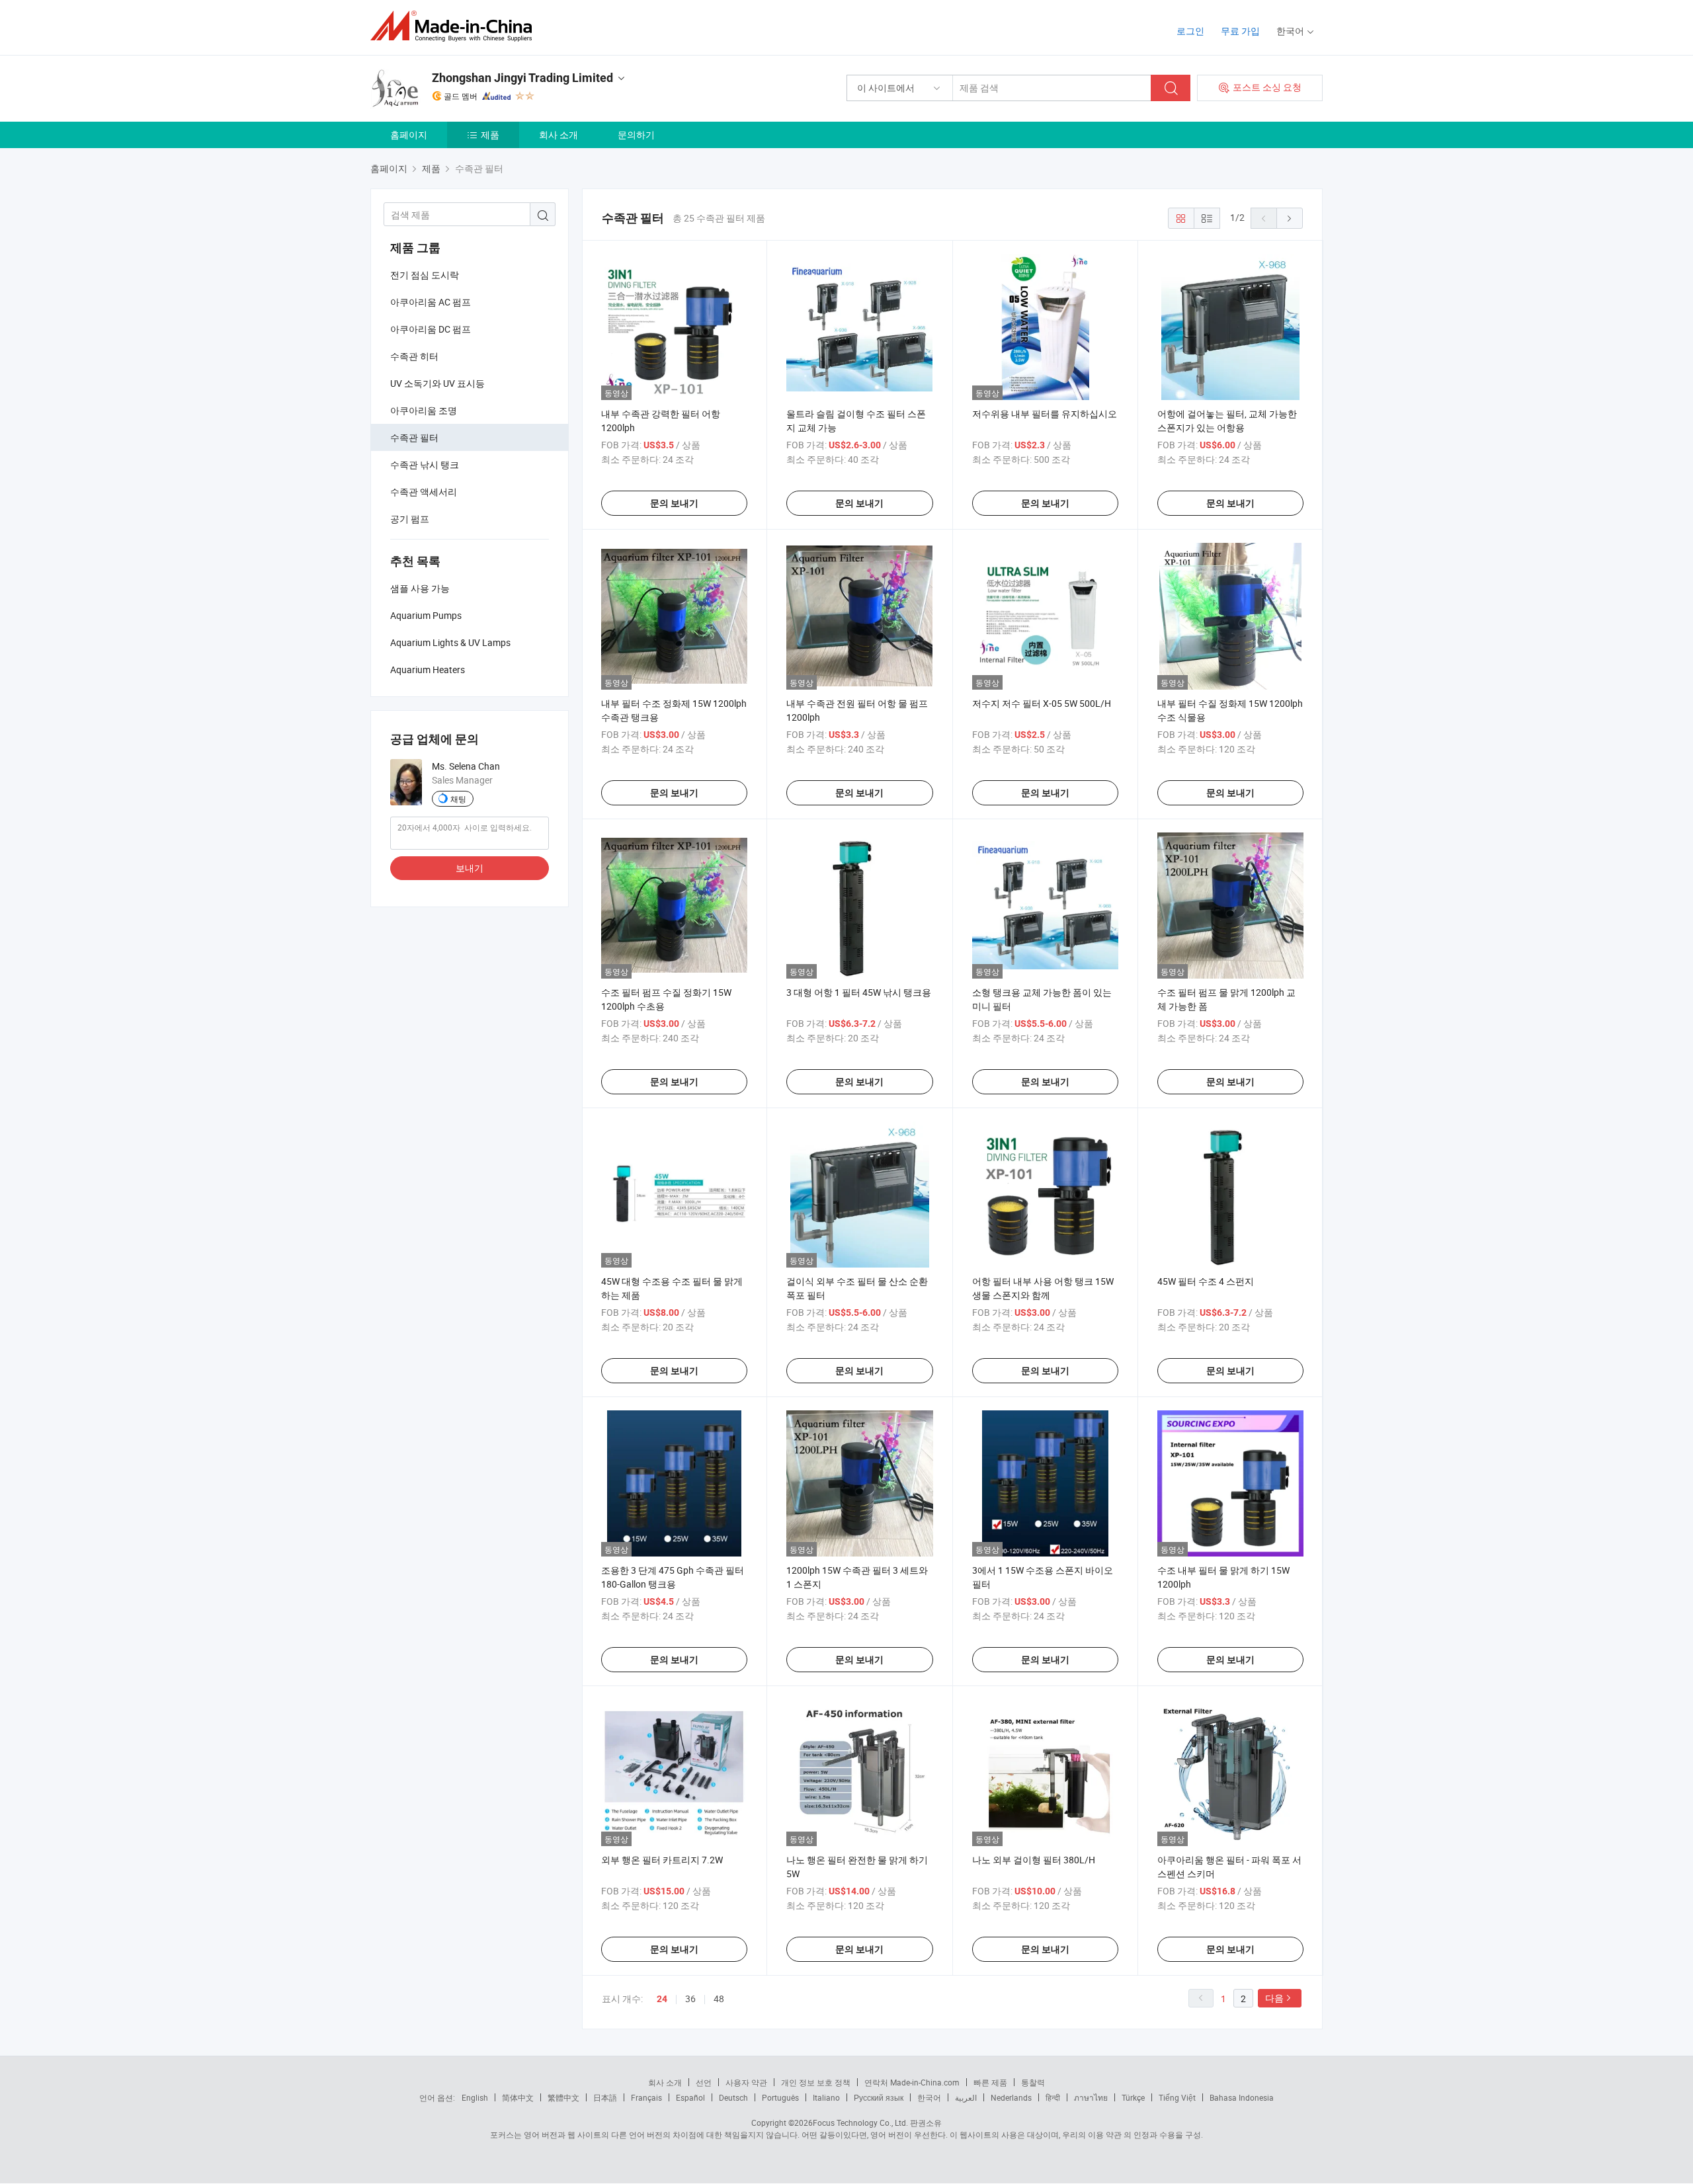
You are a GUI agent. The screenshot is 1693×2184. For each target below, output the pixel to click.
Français (646, 2097)
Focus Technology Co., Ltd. (860, 2123)
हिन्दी (1053, 2097)
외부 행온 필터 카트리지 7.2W (662, 1860)
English (475, 2097)
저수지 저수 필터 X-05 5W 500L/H (1042, 703)
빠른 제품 (990, 2082)
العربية (966, 2097)
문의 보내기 (674, 503)
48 (719, 1999)
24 (662, 1999)
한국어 (929, 2097)
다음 (1274, 1998)
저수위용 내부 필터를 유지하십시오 (1045, 414)
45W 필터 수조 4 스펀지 (1206, 1281)
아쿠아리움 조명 (424, 410)
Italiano (826, 2097)
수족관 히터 (414, 356)
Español (690, 2097)
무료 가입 (1240, 31)
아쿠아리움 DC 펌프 (431, 329)
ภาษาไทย (1091, 2097)
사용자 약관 (746, 2082)
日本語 (605, 2097)
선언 (704, 2082)
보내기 (470, 868)
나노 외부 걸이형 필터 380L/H (1034, 1860)
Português (780, 2097)
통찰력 (1033, 2082)
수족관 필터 (414, 437)
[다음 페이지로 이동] (1290, 218)
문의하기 (636, 135)
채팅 (458, 799)
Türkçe (1133, 2097)
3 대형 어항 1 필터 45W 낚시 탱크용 (859, 992)
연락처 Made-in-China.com (912, 2082)
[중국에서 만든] (455, 26)
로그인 (1190, 31)
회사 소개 (558, 135)
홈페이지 (409, 135)
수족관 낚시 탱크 (425, 465)
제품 (490, 135)
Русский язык (879, 2097)
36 (690, 1999)
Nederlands (1011, 2097)
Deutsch (733, 2097)
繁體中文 (563, 2097)
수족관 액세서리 (424, 492)
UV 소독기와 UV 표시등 (437, 383)
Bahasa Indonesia (1242, 2097)
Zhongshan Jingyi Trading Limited (522, 78)
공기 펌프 (410, 519)
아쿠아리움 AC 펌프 (431, 302)
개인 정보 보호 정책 (816, 2082)
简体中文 (518, 2097)
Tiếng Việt (1177, 2097)
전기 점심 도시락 (425, 275)
